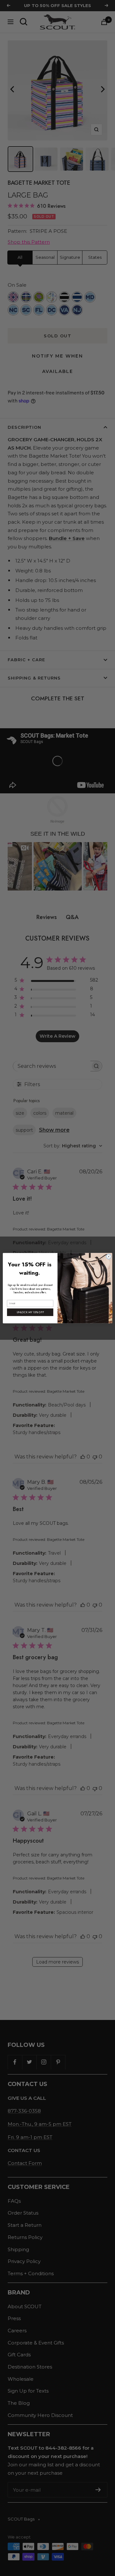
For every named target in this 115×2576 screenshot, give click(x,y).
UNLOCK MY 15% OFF (30, 1312)
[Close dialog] (108, 1256)
